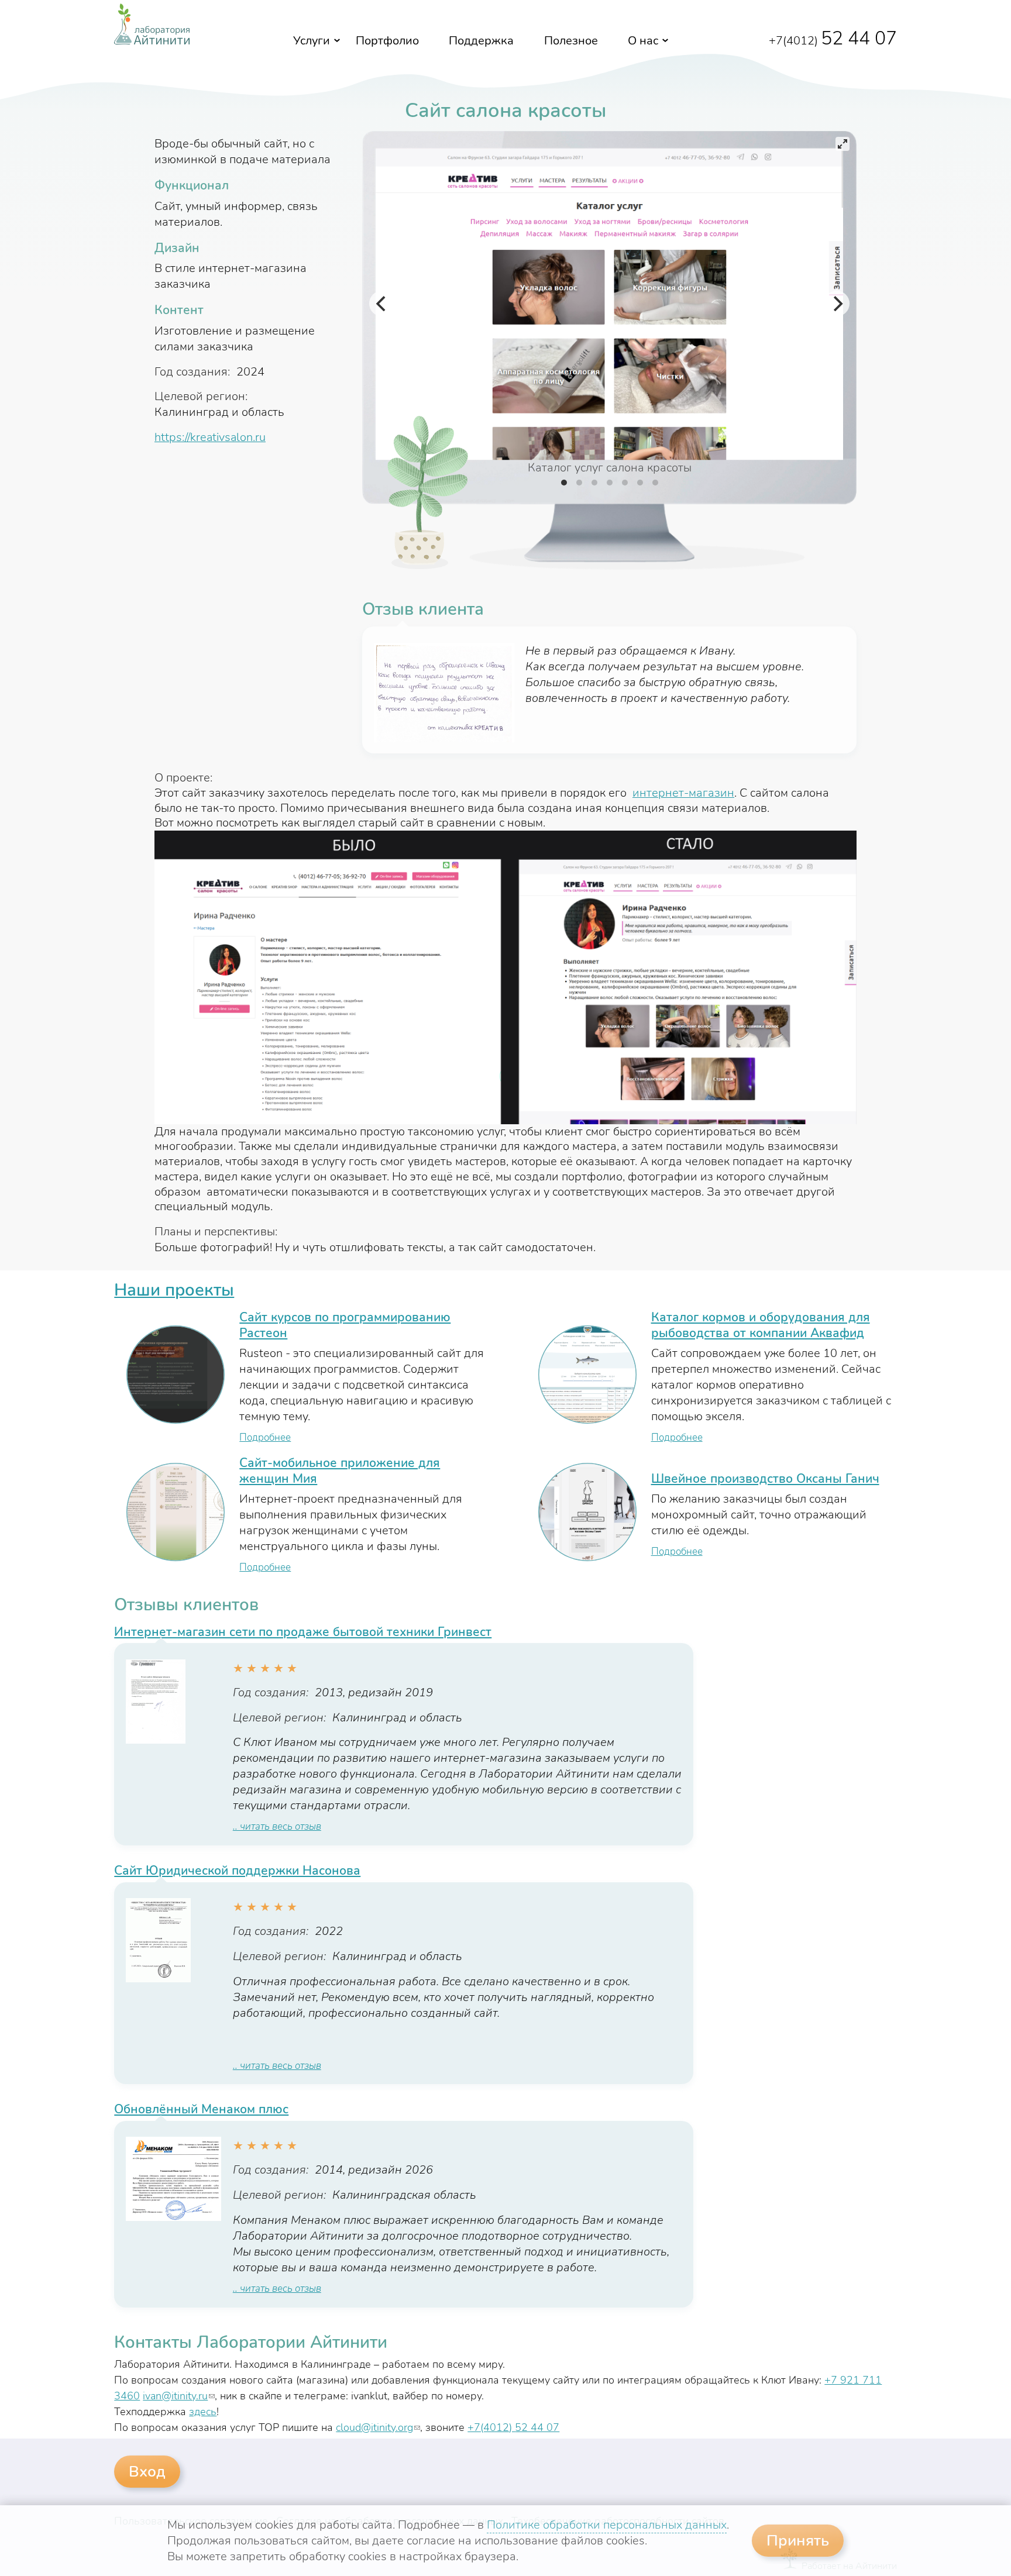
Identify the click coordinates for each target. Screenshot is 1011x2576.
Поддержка (481, 41)
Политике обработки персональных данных (607, 2525)
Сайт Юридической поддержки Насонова (237, 1871)
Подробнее (265, 1437)
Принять (798, 2541)
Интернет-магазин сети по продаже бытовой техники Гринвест (303, 1632)
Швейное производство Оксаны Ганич (765, 1479)
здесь (203, 2412)
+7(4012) (833, 41)
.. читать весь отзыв (277, 1826)
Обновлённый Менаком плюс (201, 2109)
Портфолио (387, 41)
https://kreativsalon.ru (210, 437)
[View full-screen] (842, 144)
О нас (643, 41)
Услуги (312, 41)
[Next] (837, 304)
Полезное (571, 41)
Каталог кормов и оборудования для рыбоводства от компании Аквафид (761, 1325)
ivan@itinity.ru (179, 2396)
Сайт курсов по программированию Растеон (345, 1325)
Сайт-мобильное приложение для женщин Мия (340, 1471)
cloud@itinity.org (378, 2427)
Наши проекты (174, 1290)
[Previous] (382, 304)
